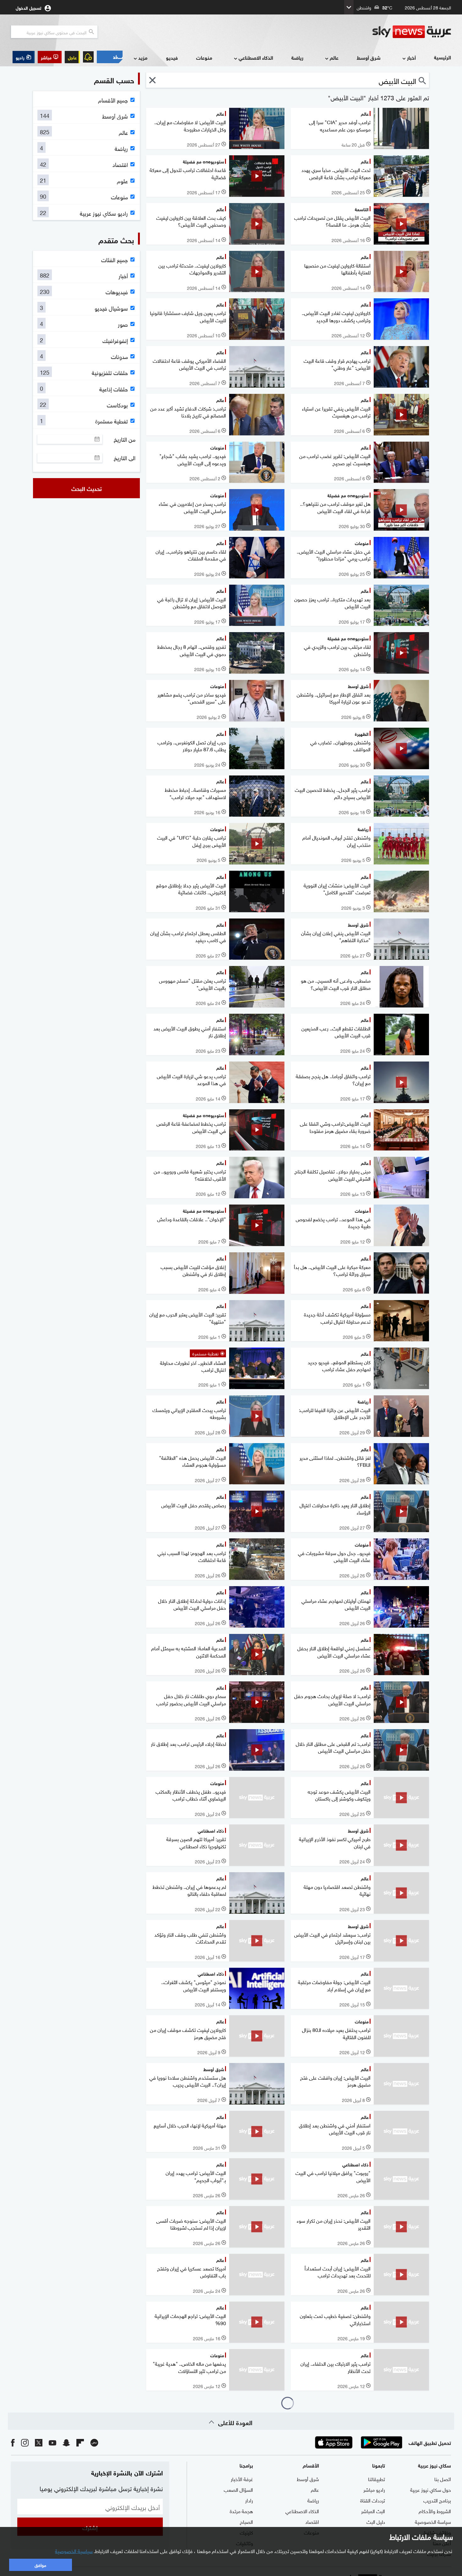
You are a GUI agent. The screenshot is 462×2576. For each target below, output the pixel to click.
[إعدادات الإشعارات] (88, 57)
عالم (334, 57)
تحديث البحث (87, 488)
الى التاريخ (125, 458)
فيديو (172, 57)
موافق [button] (40, 2565)
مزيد (143, 57)
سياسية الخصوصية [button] (74, 2551)
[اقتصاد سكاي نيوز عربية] (110, 57)
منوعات (204, 57)
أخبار (411, 57)
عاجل (72, 57)
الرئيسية (443, 57)
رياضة (297, 57)
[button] (50, 57)
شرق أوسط (369, 57)
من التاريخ (125, 439)
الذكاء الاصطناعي (256, 57)
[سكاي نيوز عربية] (412, 32)
